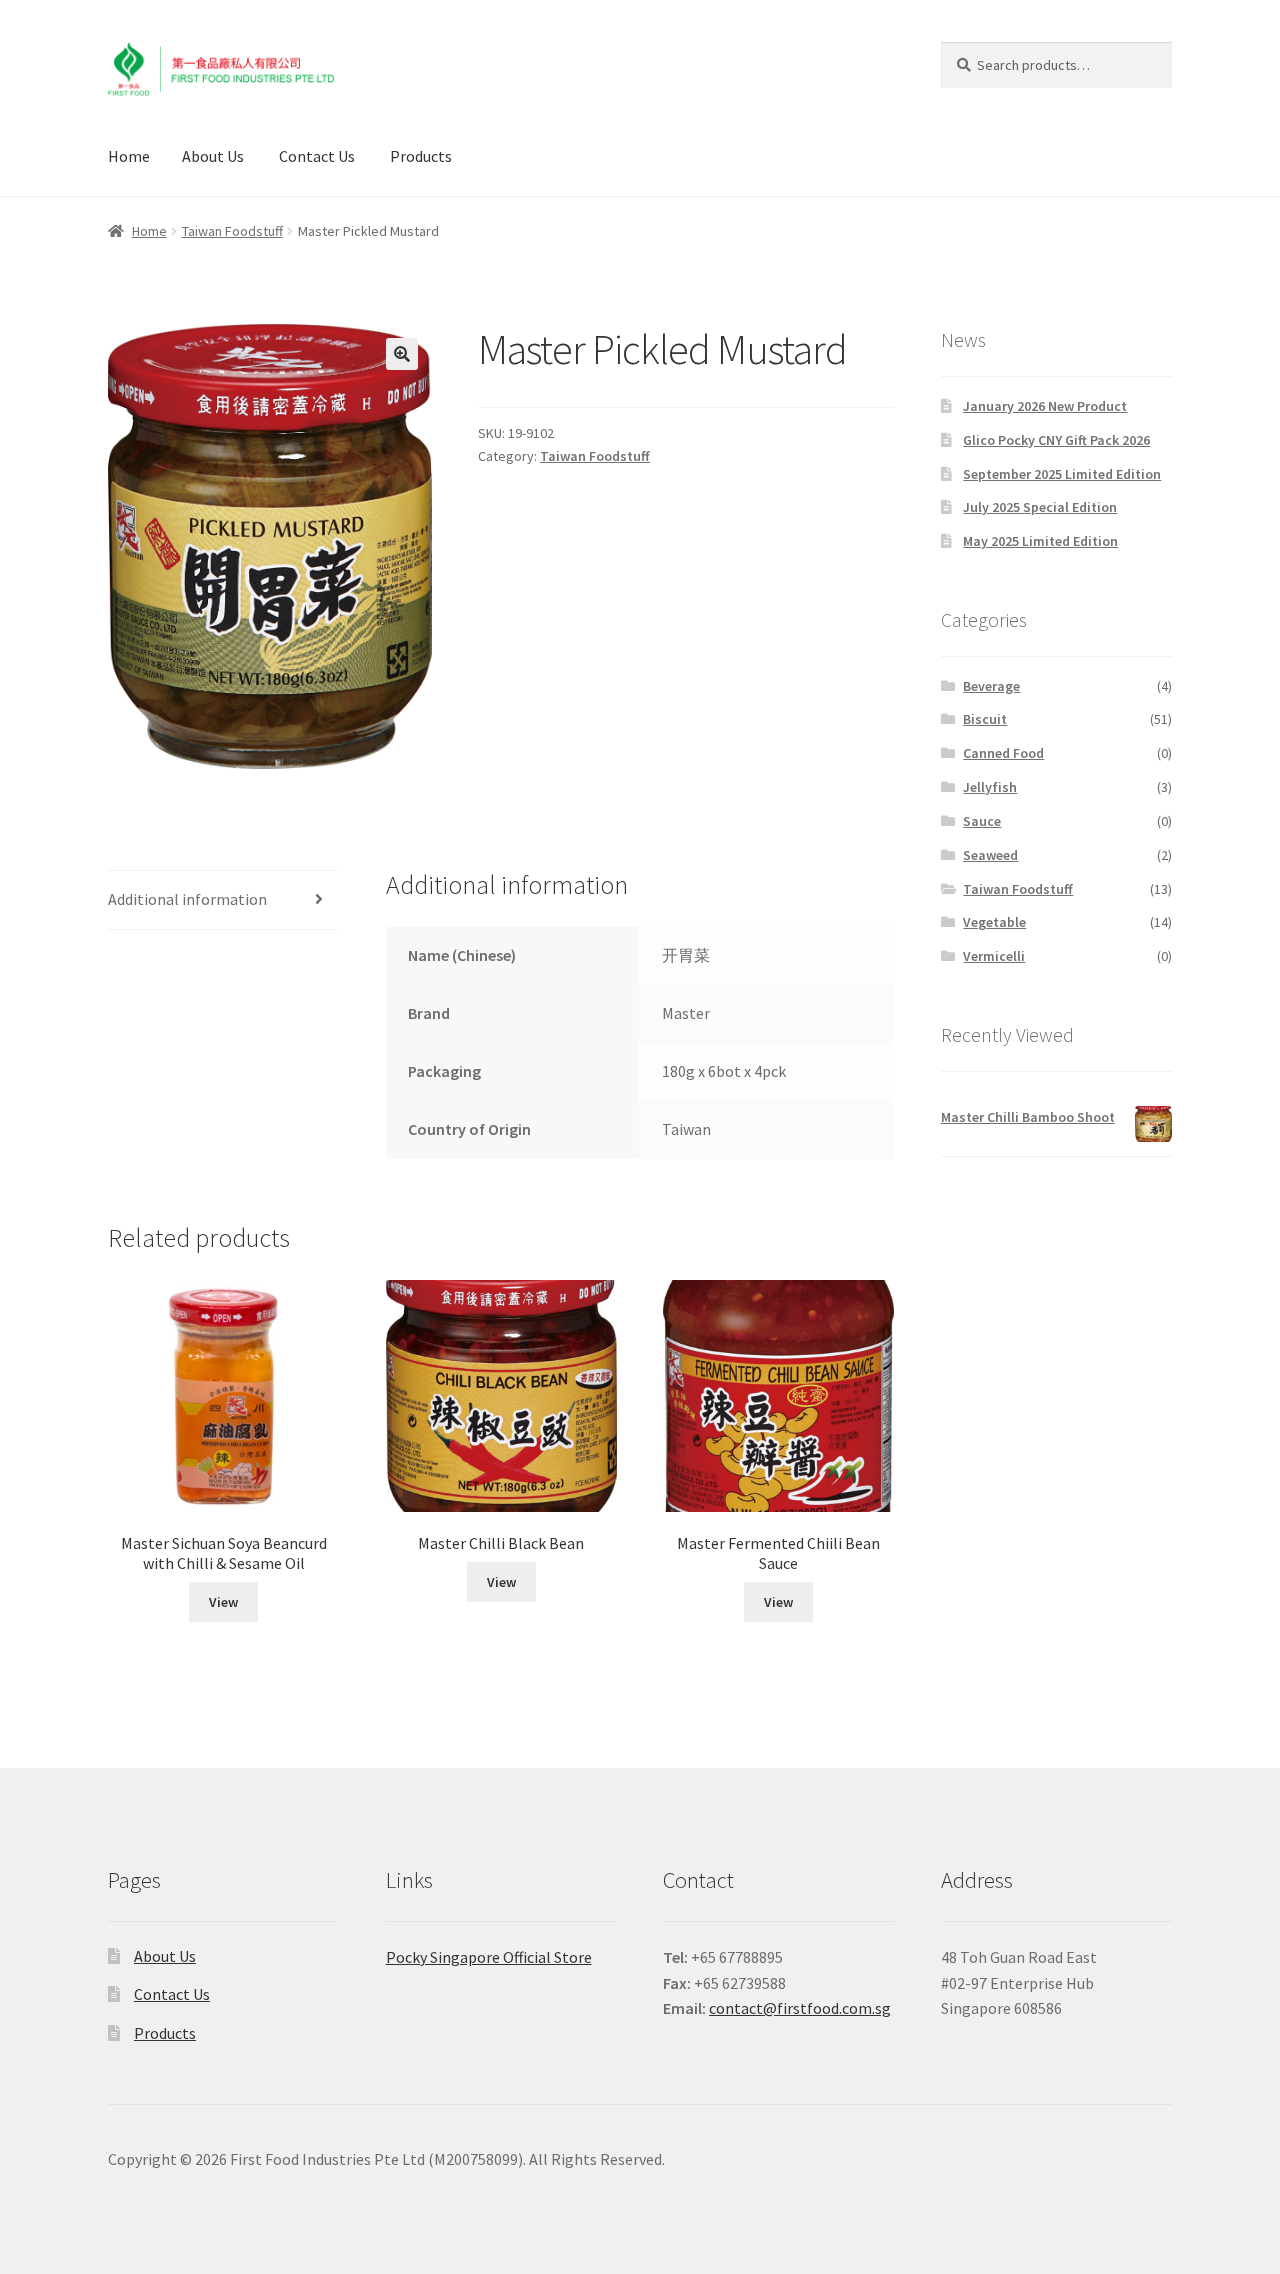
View (223, 1602)
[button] (402, 354)
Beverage (991, 686)
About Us (213, 156)
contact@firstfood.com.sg (800, 2008)
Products (421, 156)
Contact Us (317, 156)
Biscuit (985, 719)
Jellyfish (990, 787)
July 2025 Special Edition (1040, 507)
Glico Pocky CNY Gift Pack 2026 (1056, 440)
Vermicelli (994, 956)
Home (129, 156)
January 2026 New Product (1045, 406)
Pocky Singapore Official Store (489, 1957)
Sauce (982, 821)
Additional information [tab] (187, 899)
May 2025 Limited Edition (1040, 541)
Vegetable (994, 922)
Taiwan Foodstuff (232, 231)
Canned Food (1003, 753)
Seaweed (990, 855)
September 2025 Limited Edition (1062, 474)
